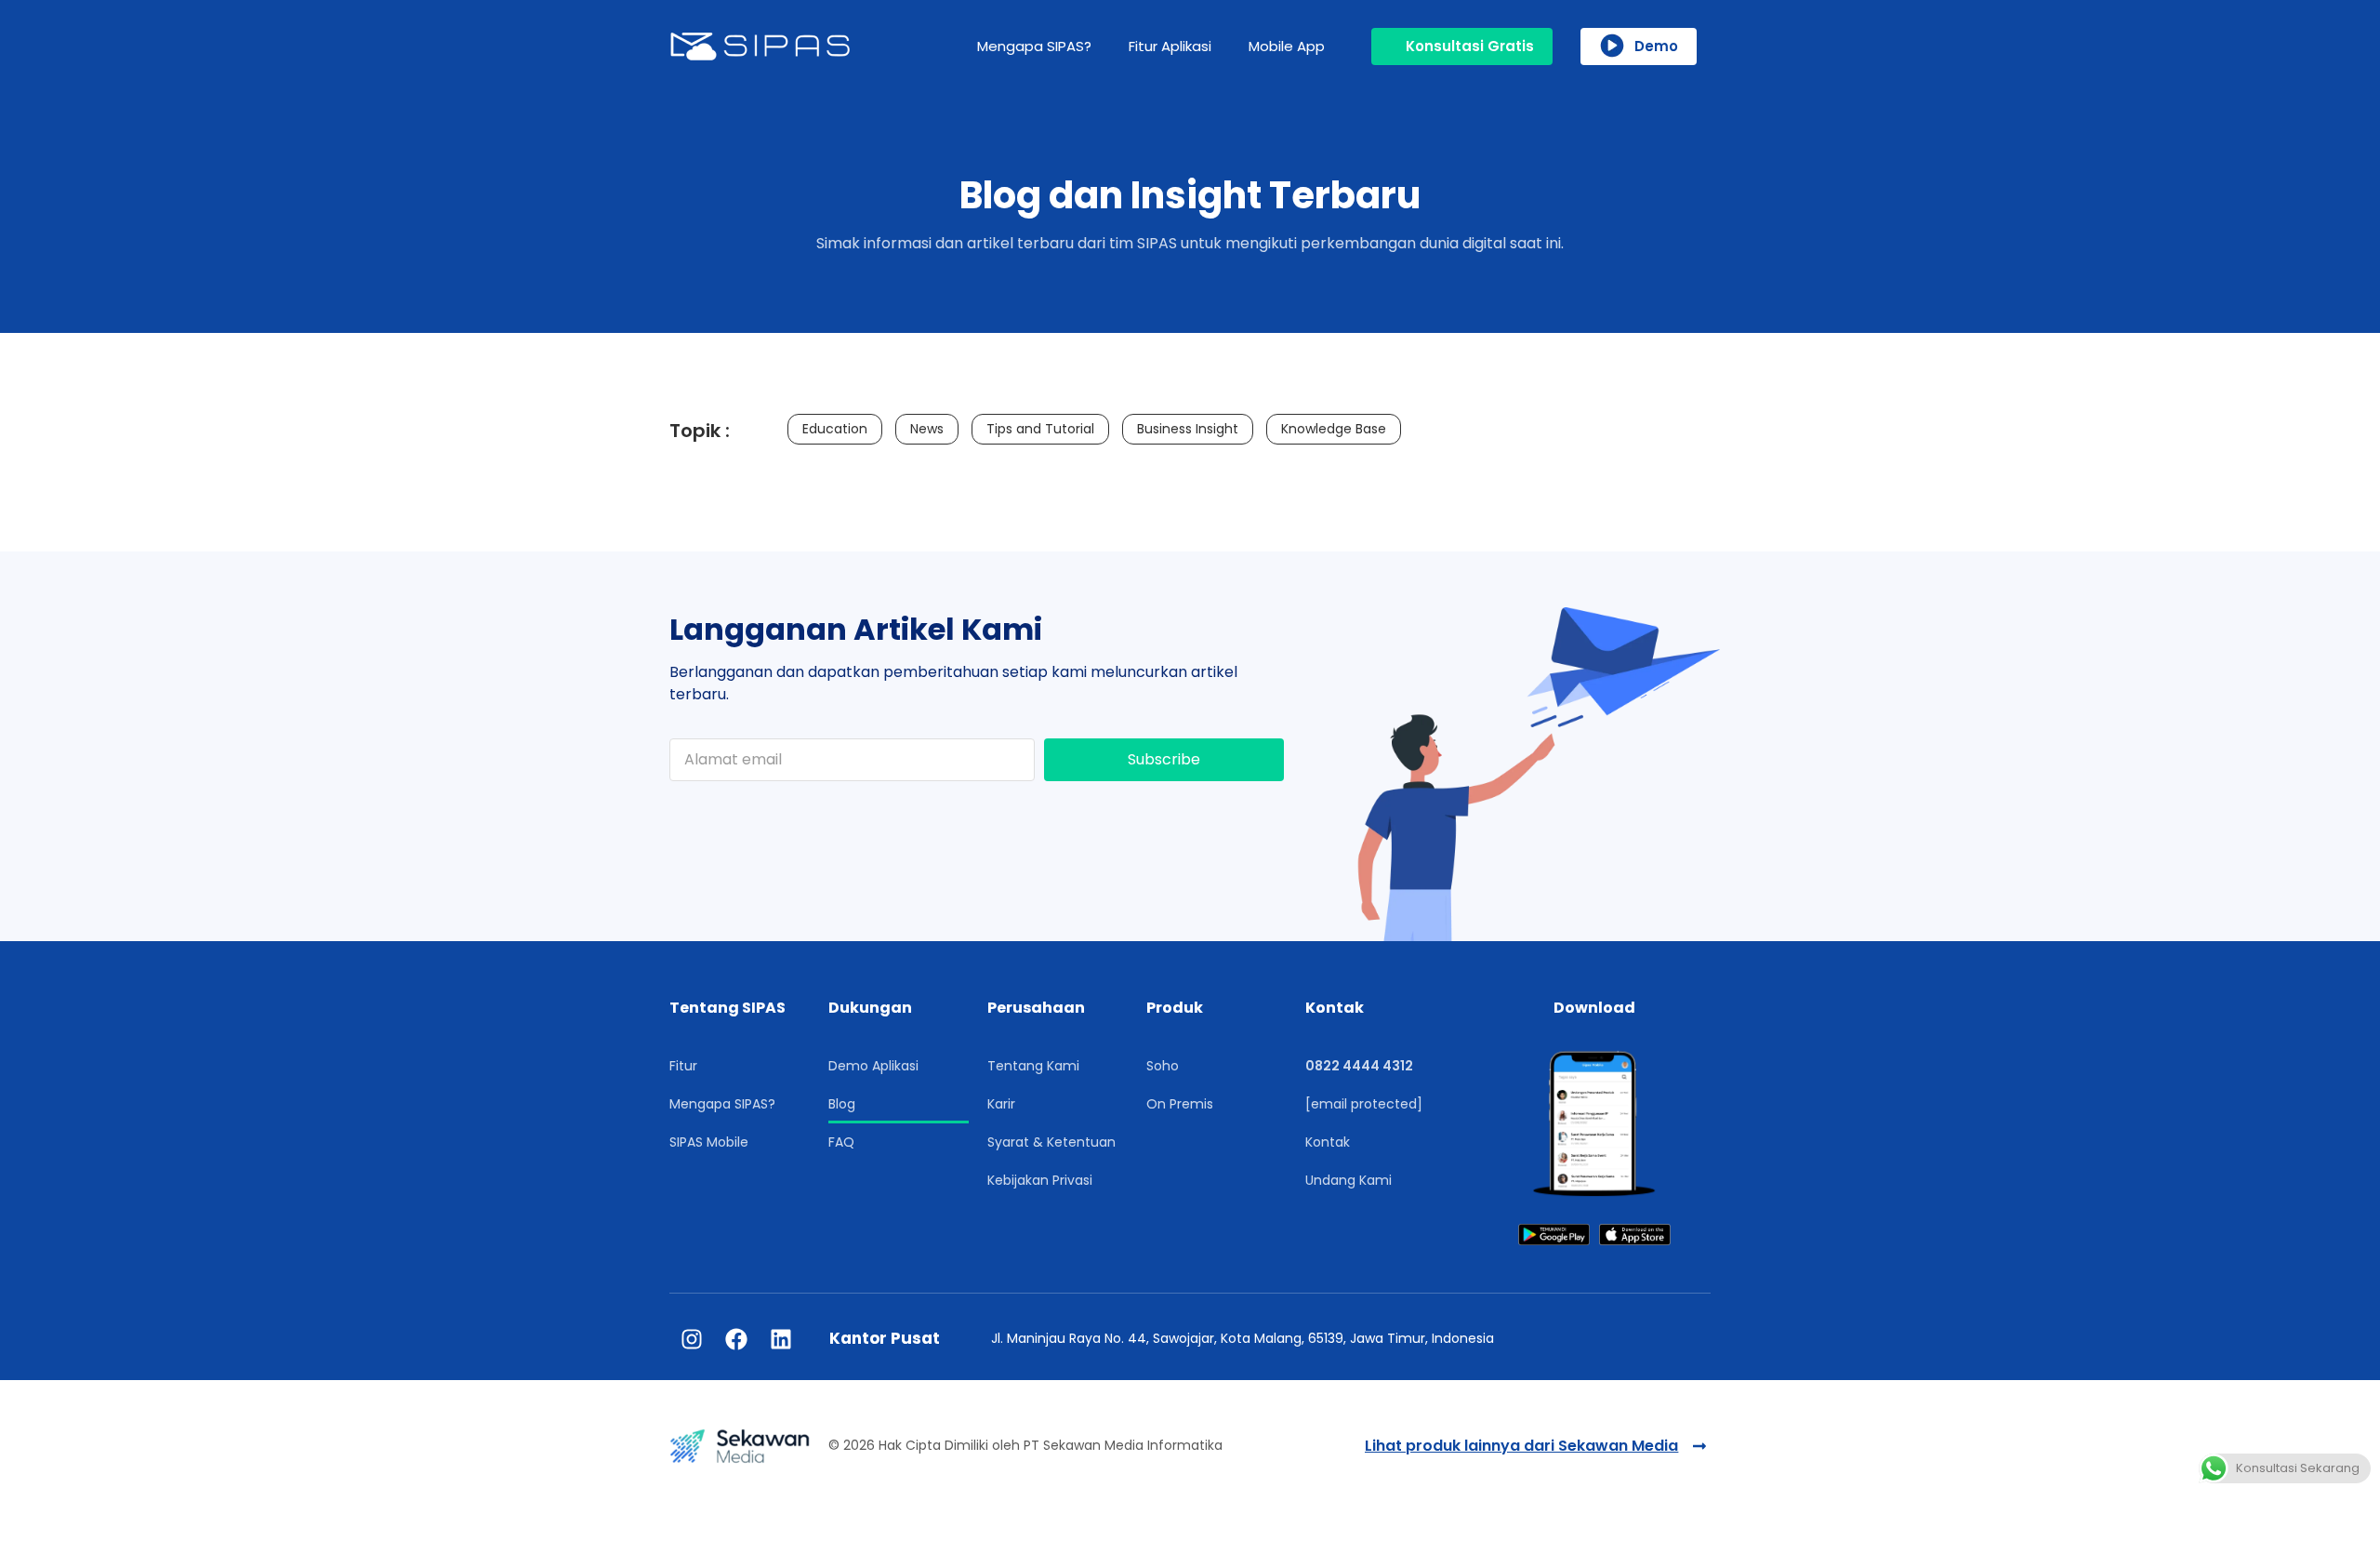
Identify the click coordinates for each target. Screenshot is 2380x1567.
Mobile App (1287, 46)
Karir (1001, 1104)
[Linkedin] (781, 1339)
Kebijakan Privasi (1040, 1180)
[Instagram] (692, 1339)
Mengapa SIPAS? (1034, 46)
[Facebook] (736, 1339)
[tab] (835, 429)
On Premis (1180, 1104)
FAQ (841, 1142)
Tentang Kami (1033, 1066)
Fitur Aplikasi (1170, 46)
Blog (842, 1104)
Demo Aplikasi (873, 1066)
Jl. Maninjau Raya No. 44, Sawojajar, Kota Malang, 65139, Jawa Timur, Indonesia (1243, 1338)
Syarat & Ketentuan (1051, 1142)
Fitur (683, 1066)
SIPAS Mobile (709, 1142)
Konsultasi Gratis (1470, 46)
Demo (1656, 46)
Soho (1163, 1066)
